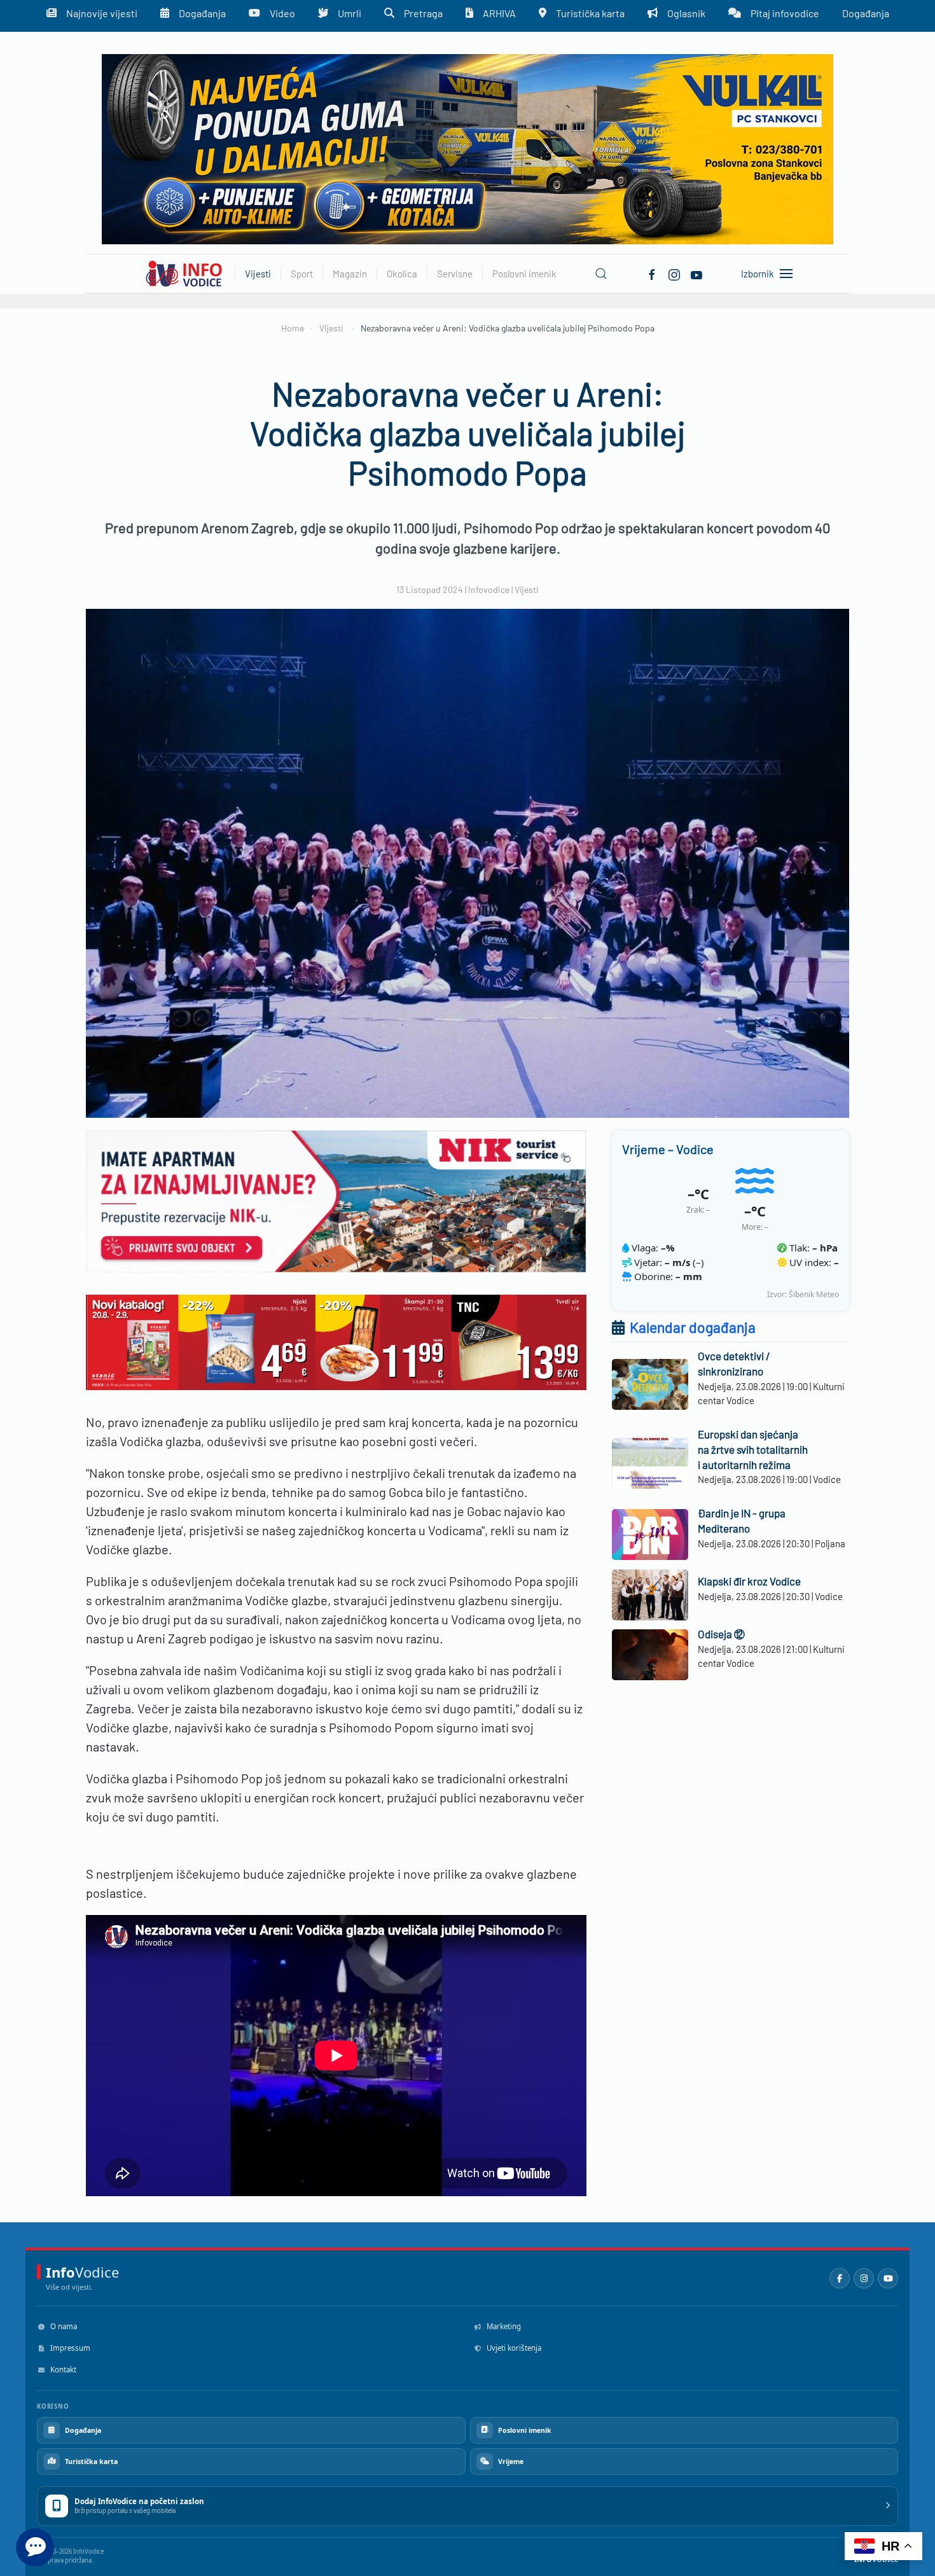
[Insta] (674, 273)
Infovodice (489, 589)
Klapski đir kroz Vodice (749, 1581)
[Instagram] (864, 2278)
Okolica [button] (402, 274)
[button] (601, 274)
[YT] (696, 273)
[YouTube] (888, 2278)
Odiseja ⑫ (721, 1634)
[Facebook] (652, 273)
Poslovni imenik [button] (524, 274)
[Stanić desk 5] (336, 1340)
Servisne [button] (455, 274)
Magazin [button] (350, 274)
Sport (302, 274)
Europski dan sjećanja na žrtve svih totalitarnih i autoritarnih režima (753, 1449)
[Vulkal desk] (468, 148)
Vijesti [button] (258, 274)
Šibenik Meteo (814, 1294)
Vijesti (527, 589)
